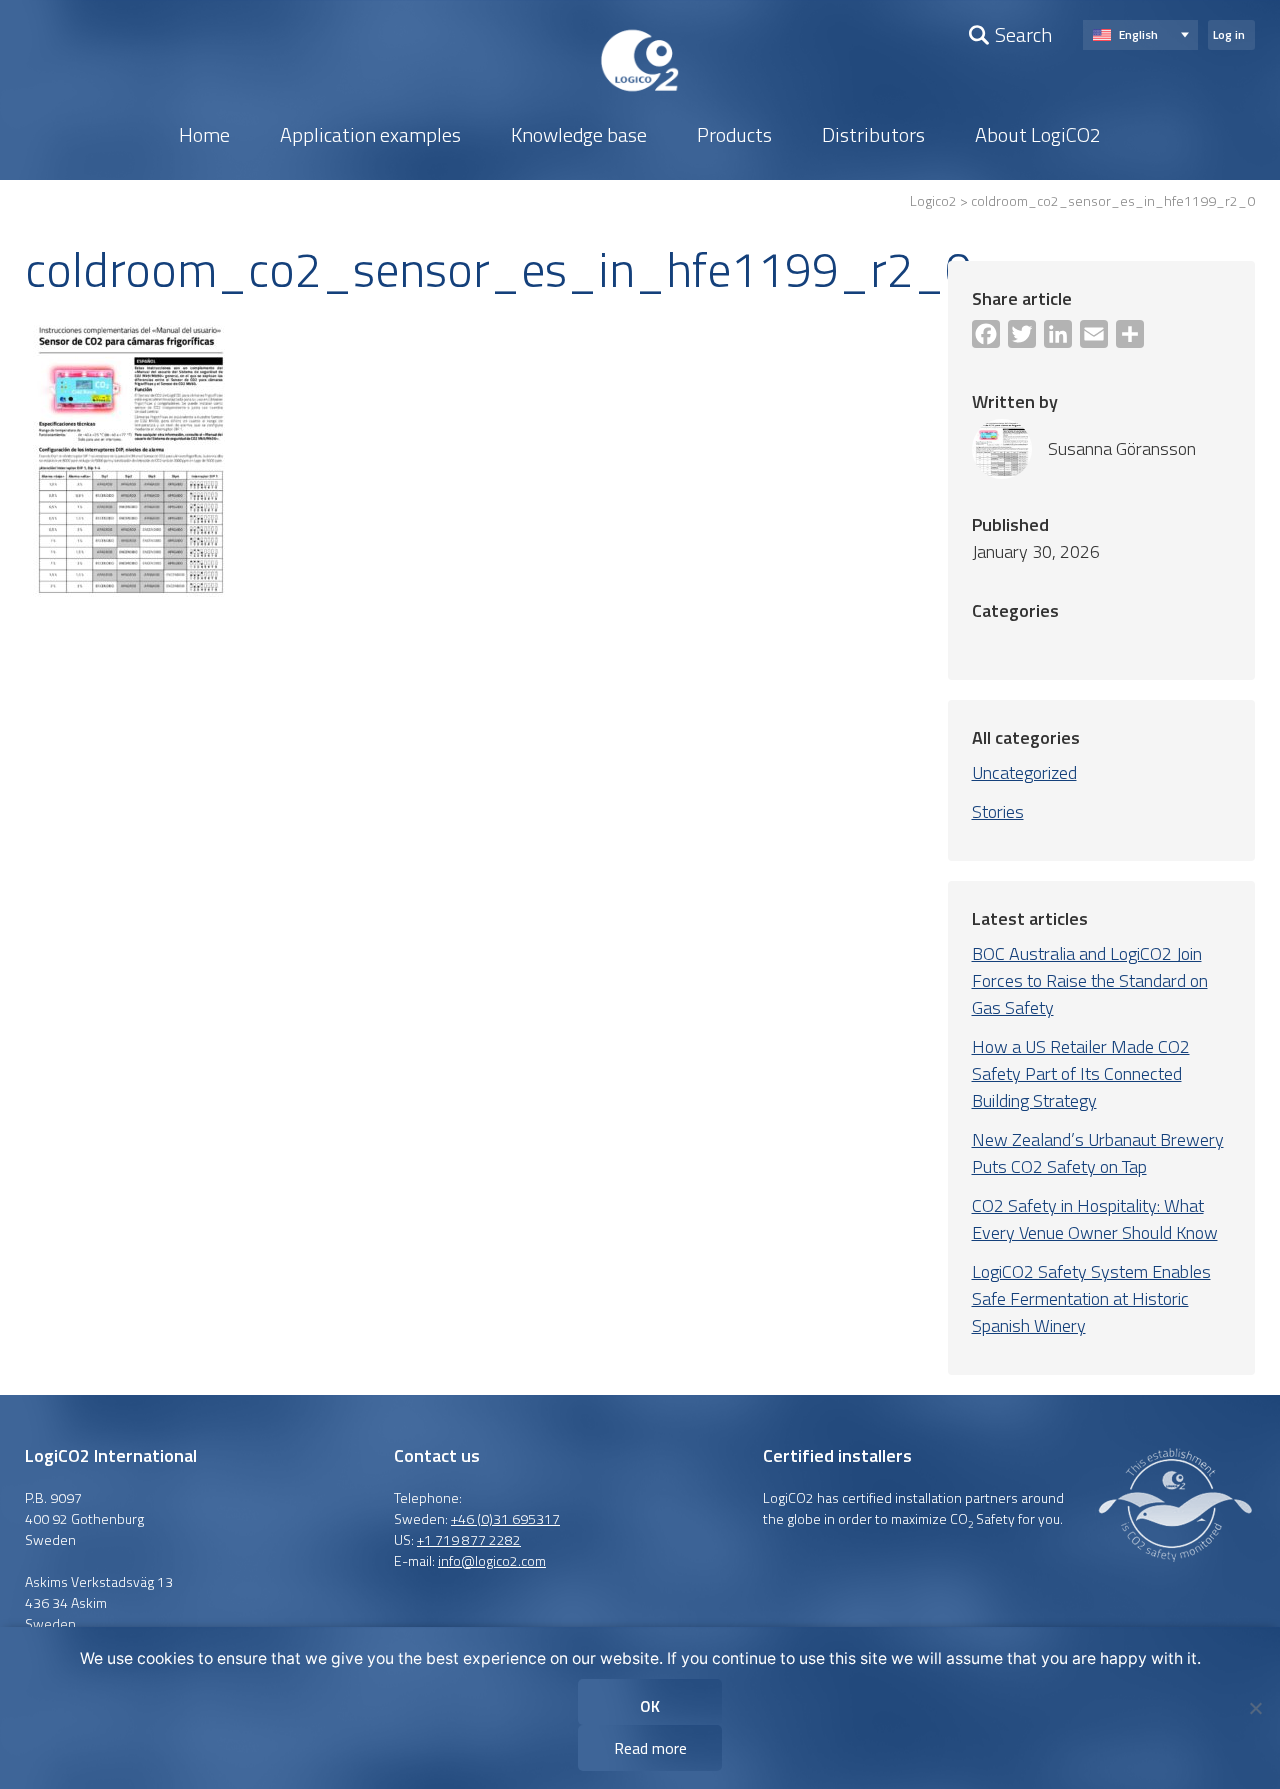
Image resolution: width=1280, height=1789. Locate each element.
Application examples (434, 115)
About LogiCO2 (941, 115)
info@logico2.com (492, 1560)
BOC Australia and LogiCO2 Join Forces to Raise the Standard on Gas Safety (1090, 980)
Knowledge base (596, 115)
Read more (650, 1748)
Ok (650, 1706)
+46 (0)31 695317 (505, 1518)
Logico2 (933, 200)
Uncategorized (1024, 772)
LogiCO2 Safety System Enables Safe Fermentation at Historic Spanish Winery (1091, 1298)
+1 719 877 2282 (469, 1539)
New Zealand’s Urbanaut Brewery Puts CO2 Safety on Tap (1098, 1153)
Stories (998, 811)
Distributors (818, 115)
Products (716, 115)
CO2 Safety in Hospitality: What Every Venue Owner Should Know (1095, 1219)
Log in (1229, 34)
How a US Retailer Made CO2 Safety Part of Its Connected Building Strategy (1081, 1073)
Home (308, 115)
